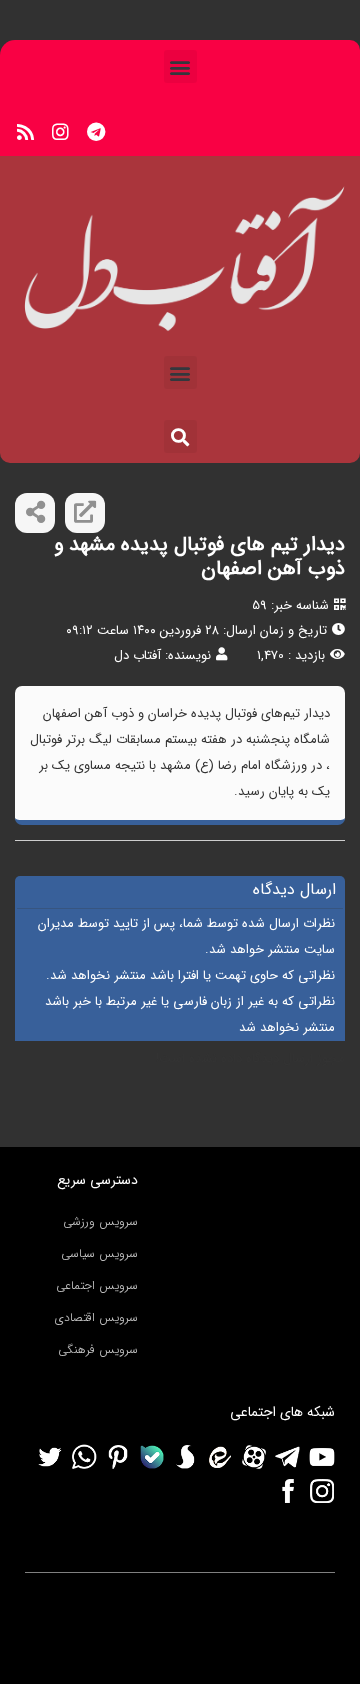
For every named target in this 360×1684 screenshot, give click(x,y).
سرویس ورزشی (100, 1221)
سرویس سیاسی (99, 1253)
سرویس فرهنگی (98, 1349)
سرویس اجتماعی (97, 1285)
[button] (180, 66)
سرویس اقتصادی (96, 1317)
